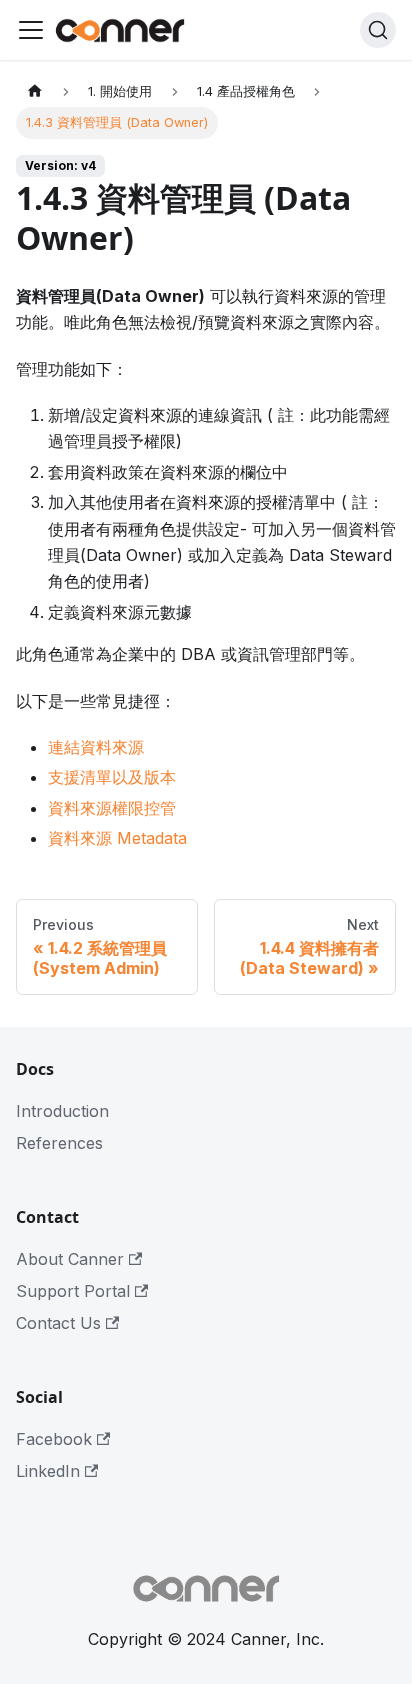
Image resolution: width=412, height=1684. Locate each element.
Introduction (62, 1111)
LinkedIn (48, 1471)
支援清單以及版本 (112, 777)
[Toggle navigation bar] (31, 30)
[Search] (378, 30)
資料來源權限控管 (112, 808)
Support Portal (73, 1291)
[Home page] (35, 91)
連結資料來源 (96, 747)
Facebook (54, 1439)
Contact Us (58, 1323)
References (59, 1143)
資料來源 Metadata (117, 838)
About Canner (70, 1259)
